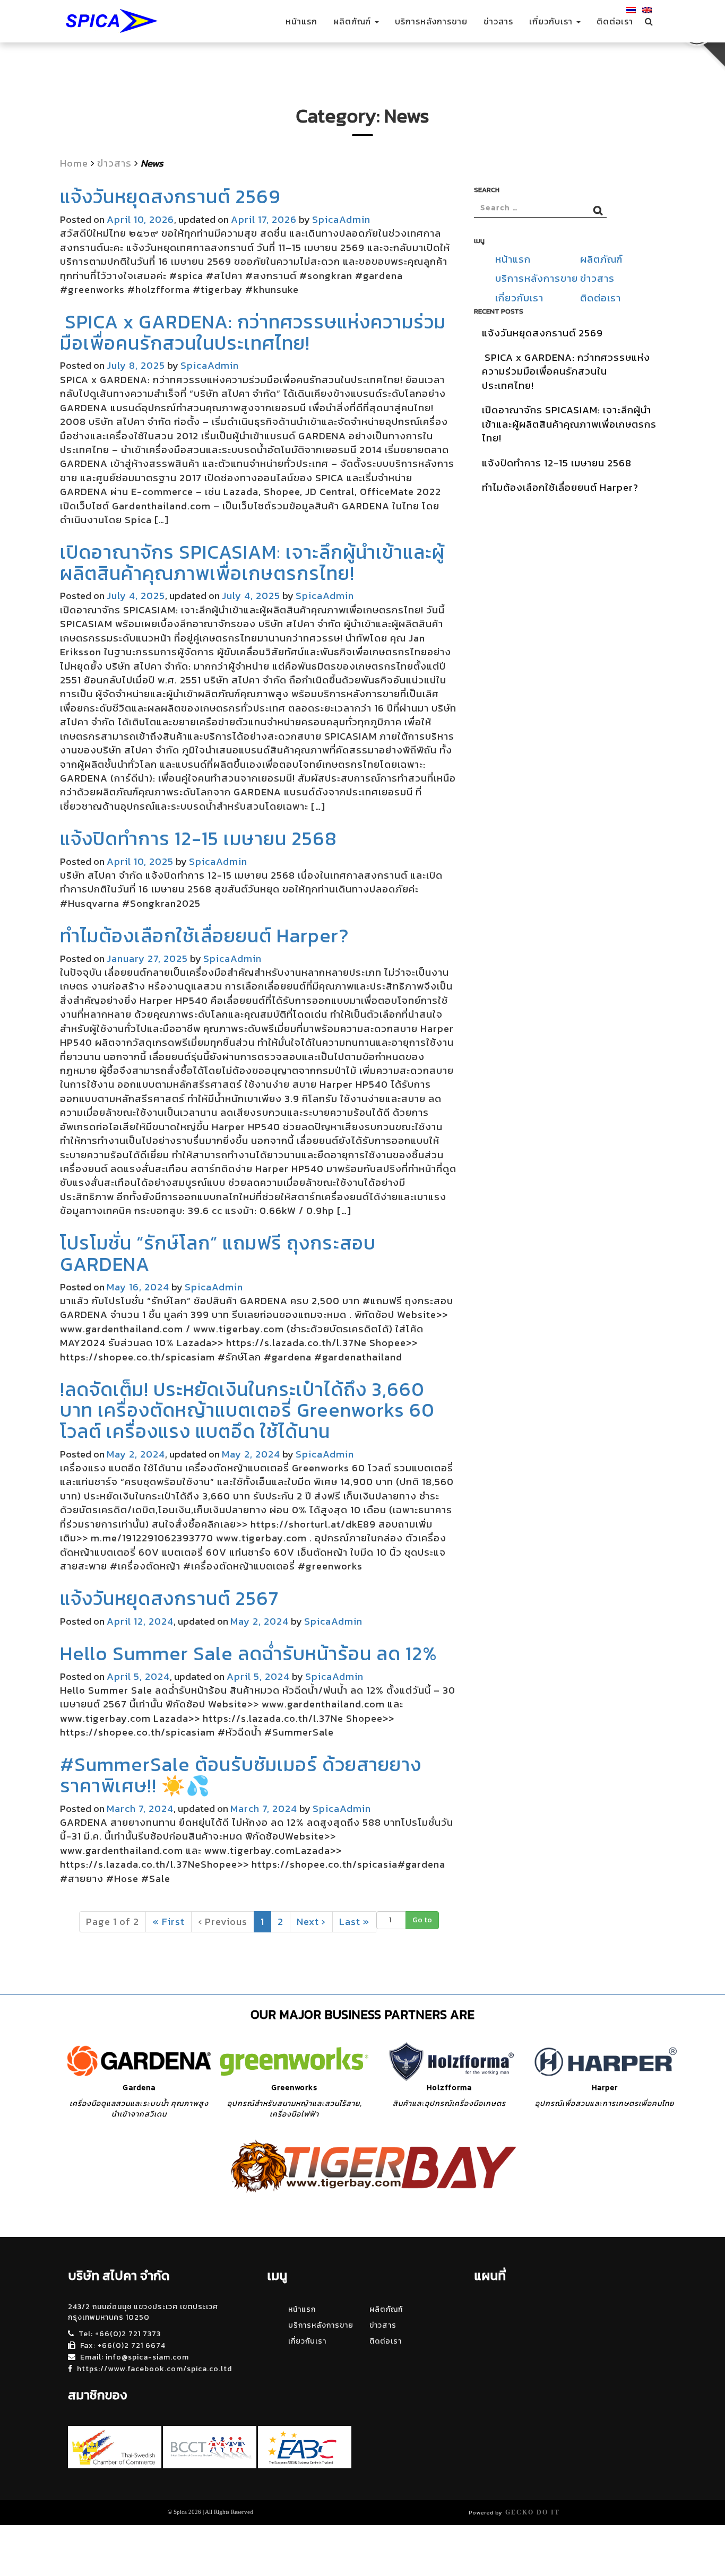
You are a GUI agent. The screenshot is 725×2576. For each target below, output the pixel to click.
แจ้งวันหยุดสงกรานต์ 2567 (169, 1598)
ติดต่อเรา (615, 21)
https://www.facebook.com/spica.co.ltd (154, 2369)
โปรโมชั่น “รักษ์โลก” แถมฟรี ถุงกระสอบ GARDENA (218, 1253)
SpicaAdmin (341, 219)
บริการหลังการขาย (431, 21)
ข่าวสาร (498, 21)
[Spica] (110, 21)
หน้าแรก (301, 21)
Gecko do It (533, 2512)
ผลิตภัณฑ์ (353, 21)
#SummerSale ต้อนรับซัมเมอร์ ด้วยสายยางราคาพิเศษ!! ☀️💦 (241, 1775)
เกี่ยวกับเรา (552, 21)
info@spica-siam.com (147, 2357)
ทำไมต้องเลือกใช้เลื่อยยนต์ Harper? (205, 935)
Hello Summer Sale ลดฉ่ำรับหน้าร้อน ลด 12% (249, 1653)
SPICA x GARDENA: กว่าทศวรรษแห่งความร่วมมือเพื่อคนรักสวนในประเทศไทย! (253, 332)
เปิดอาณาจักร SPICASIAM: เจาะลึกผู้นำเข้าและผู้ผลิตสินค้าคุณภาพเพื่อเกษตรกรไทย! (252, 562)
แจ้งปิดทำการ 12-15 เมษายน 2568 (198, 838)
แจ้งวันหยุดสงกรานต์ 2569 (170, 196)
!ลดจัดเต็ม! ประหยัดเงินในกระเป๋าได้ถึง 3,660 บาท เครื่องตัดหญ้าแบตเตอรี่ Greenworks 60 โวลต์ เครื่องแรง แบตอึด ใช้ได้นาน (247, 1410)
